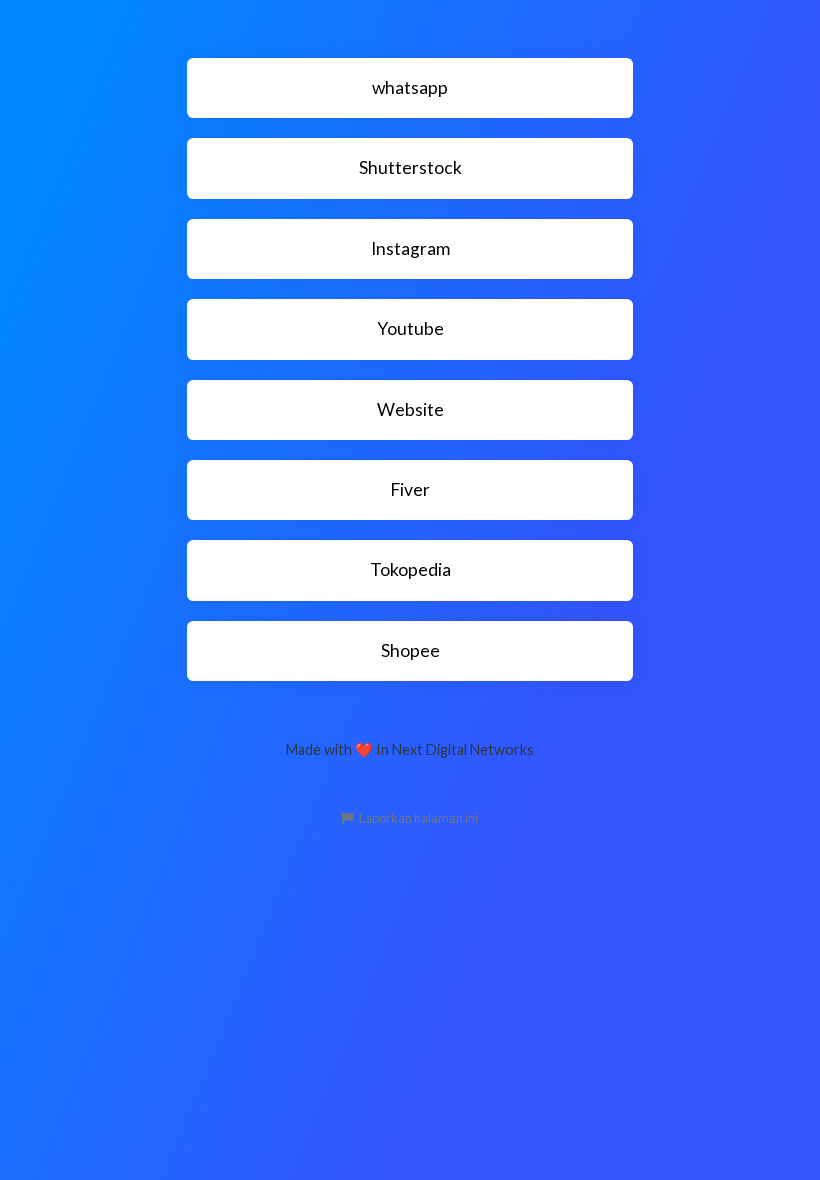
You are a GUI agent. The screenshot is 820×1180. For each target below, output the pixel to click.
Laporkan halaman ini (417, 818)
